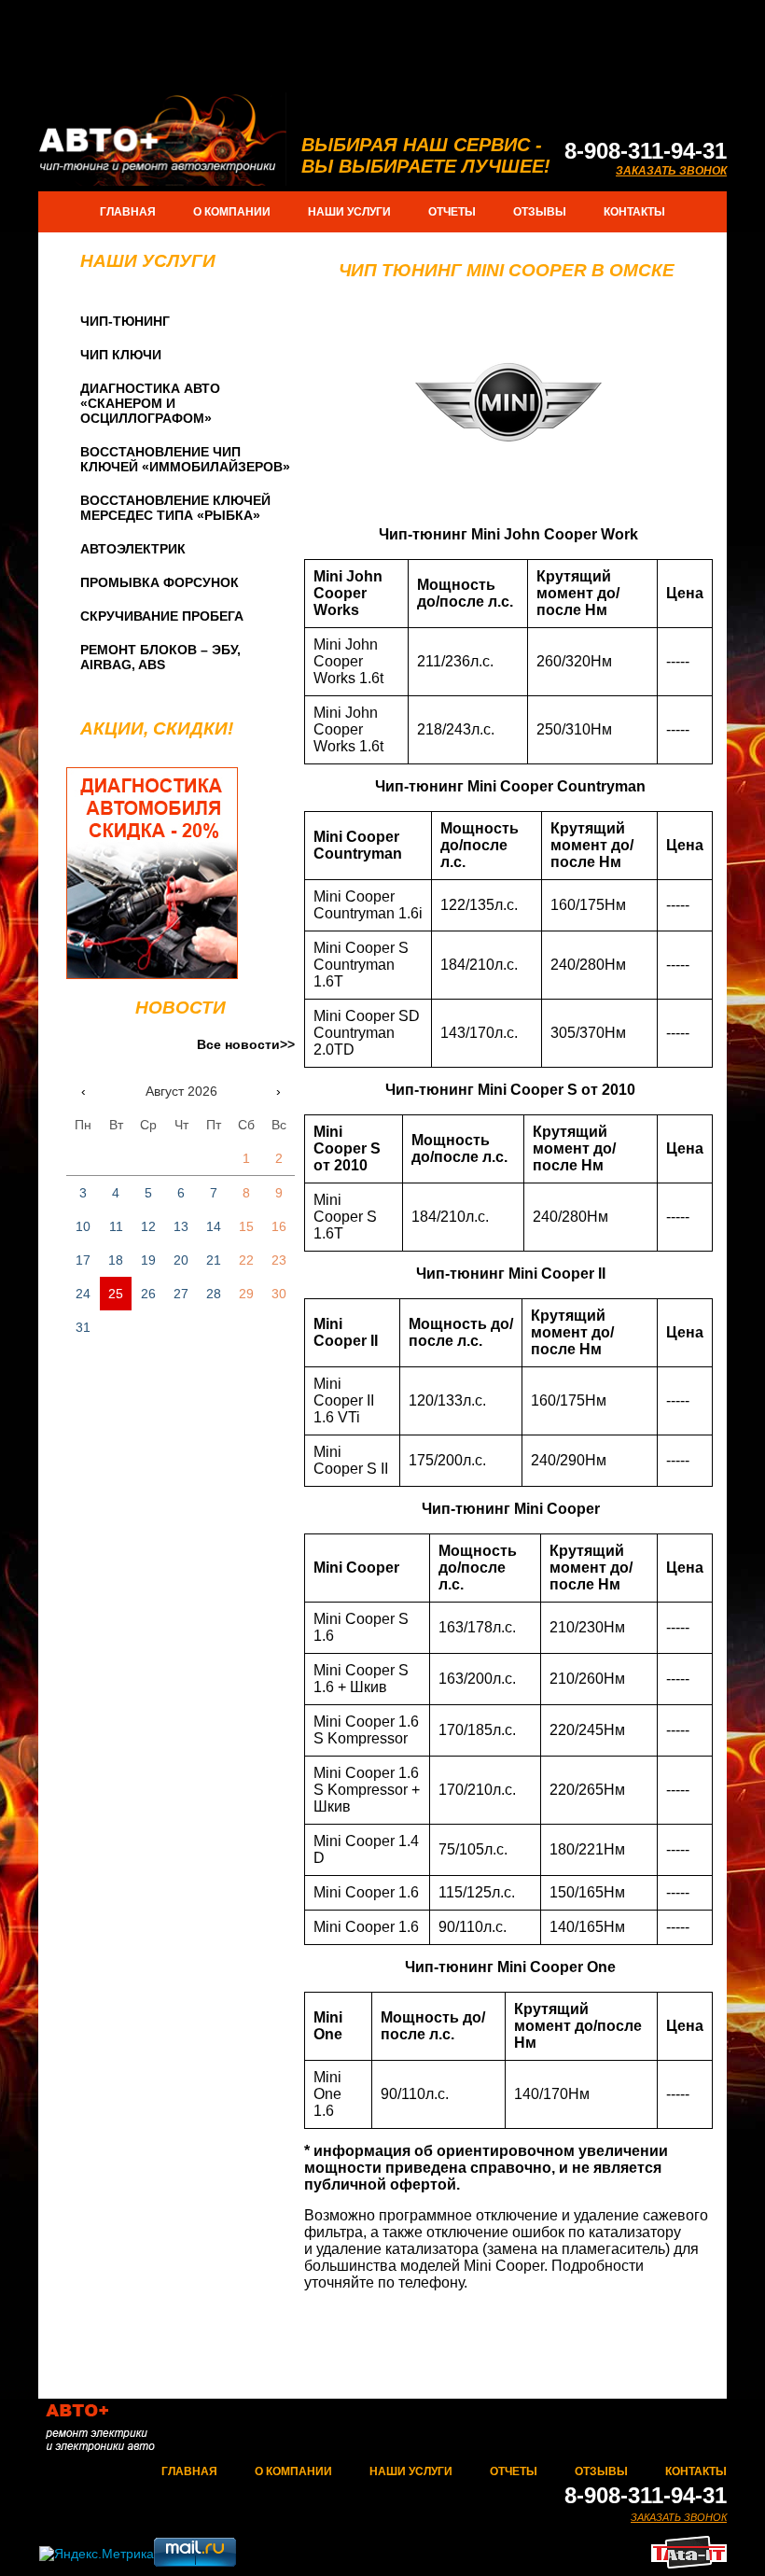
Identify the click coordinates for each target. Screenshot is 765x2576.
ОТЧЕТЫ (452, 212)
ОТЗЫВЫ (540, 212)
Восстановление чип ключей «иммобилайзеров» (185, 459)
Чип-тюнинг (125, 321)
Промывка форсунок (160, 582)
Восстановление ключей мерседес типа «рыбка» (175, 508)
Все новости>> (246, 1044)
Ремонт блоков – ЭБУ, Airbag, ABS (160, 657)
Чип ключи (121, 355)
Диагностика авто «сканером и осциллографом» (150, 403)
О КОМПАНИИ (232, 212)
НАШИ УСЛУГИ (349, 212)
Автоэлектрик (133, 549)
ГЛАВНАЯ (128, 212)
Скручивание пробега (162, 616)
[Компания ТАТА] (689, 2563)
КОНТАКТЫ (634, 212)
